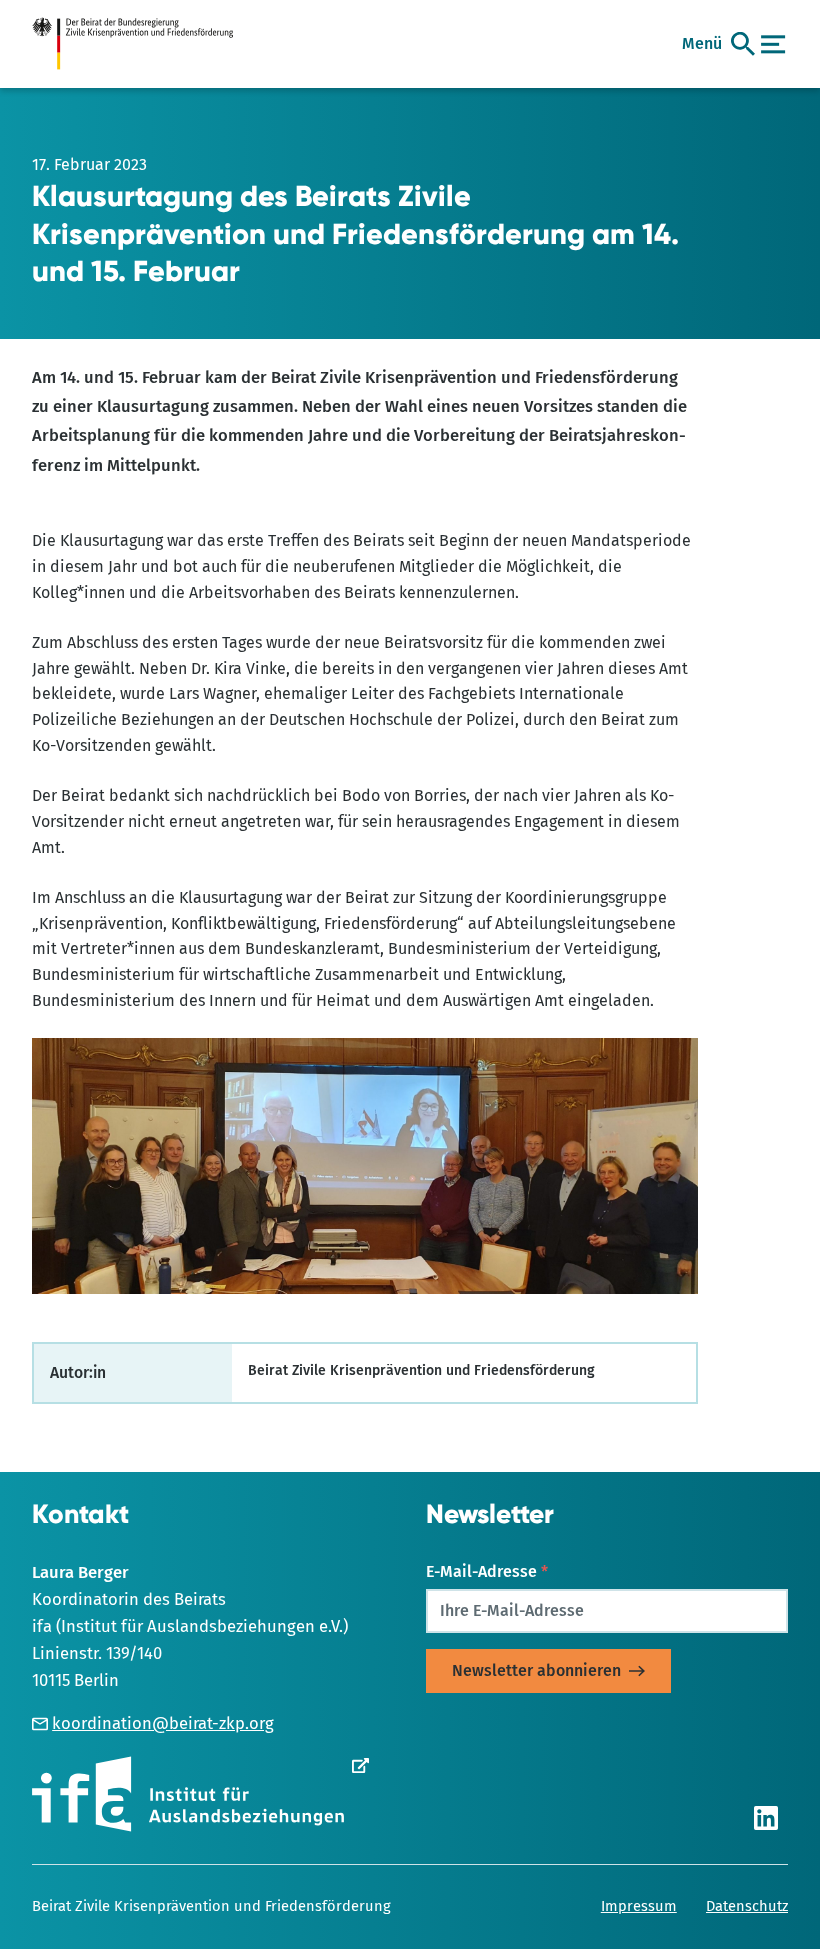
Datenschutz (747, 1906)
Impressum (639, 1906)
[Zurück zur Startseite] (142, 44)
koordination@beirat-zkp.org (163, 1723)
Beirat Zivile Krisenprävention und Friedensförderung (211, 1906)
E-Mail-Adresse (487, 1571)
